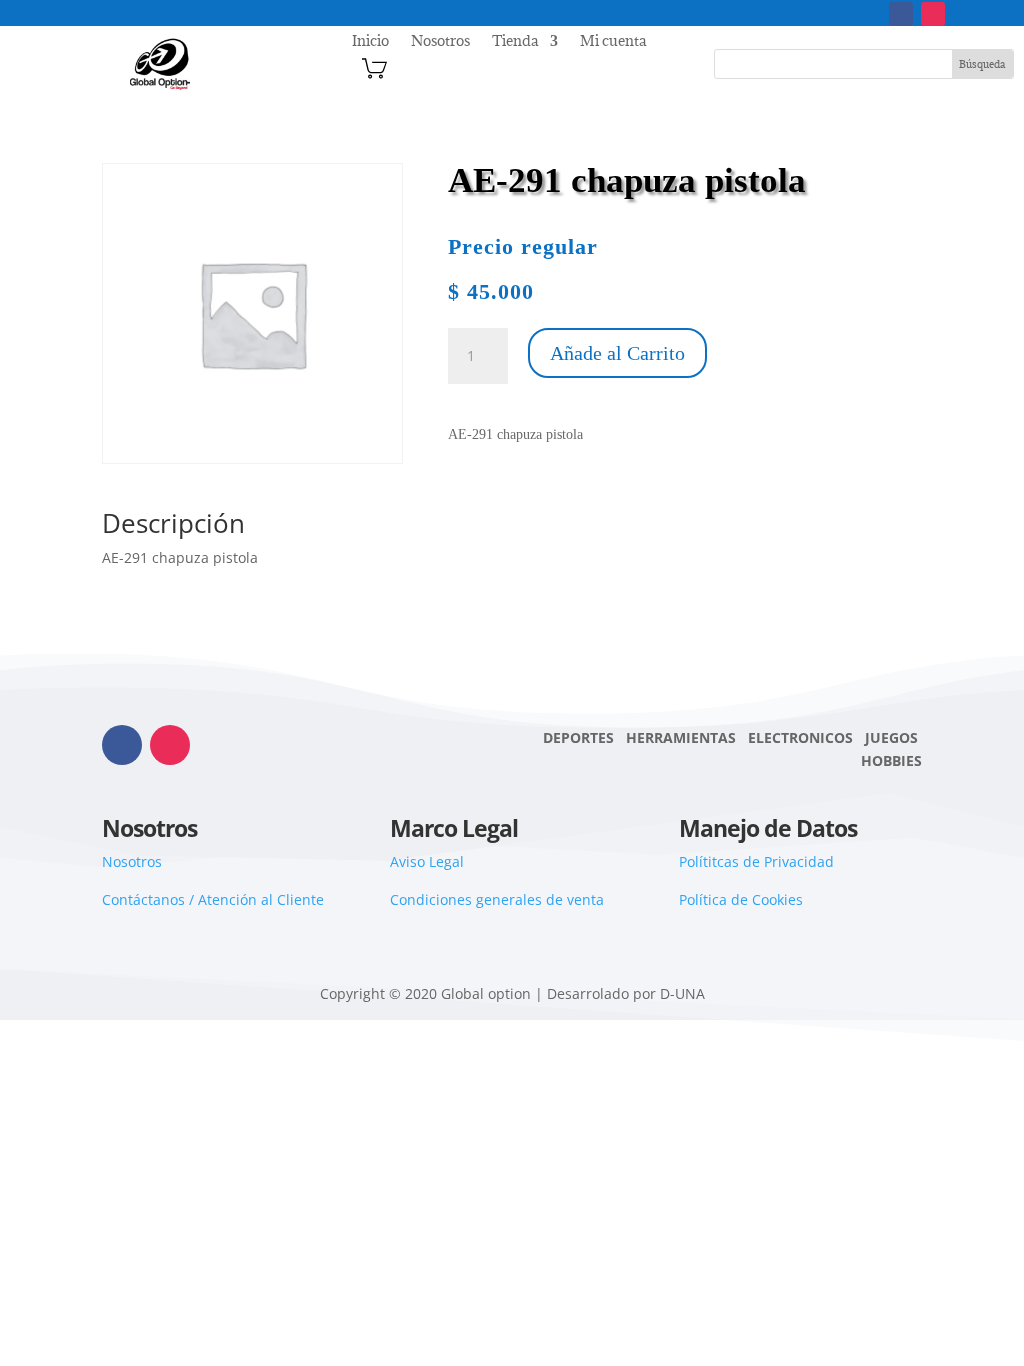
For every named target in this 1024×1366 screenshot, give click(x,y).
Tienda (515, 42)
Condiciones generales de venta (497, 899)
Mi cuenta (613, 42)
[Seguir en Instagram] (933, 14)
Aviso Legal (427, 861)
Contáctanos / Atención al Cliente (213, 899)
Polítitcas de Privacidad (756, 861)
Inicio (370, 42)
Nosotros (440, 42)
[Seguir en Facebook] (901, 14)
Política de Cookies (741, 899)
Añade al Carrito (617, 353)
